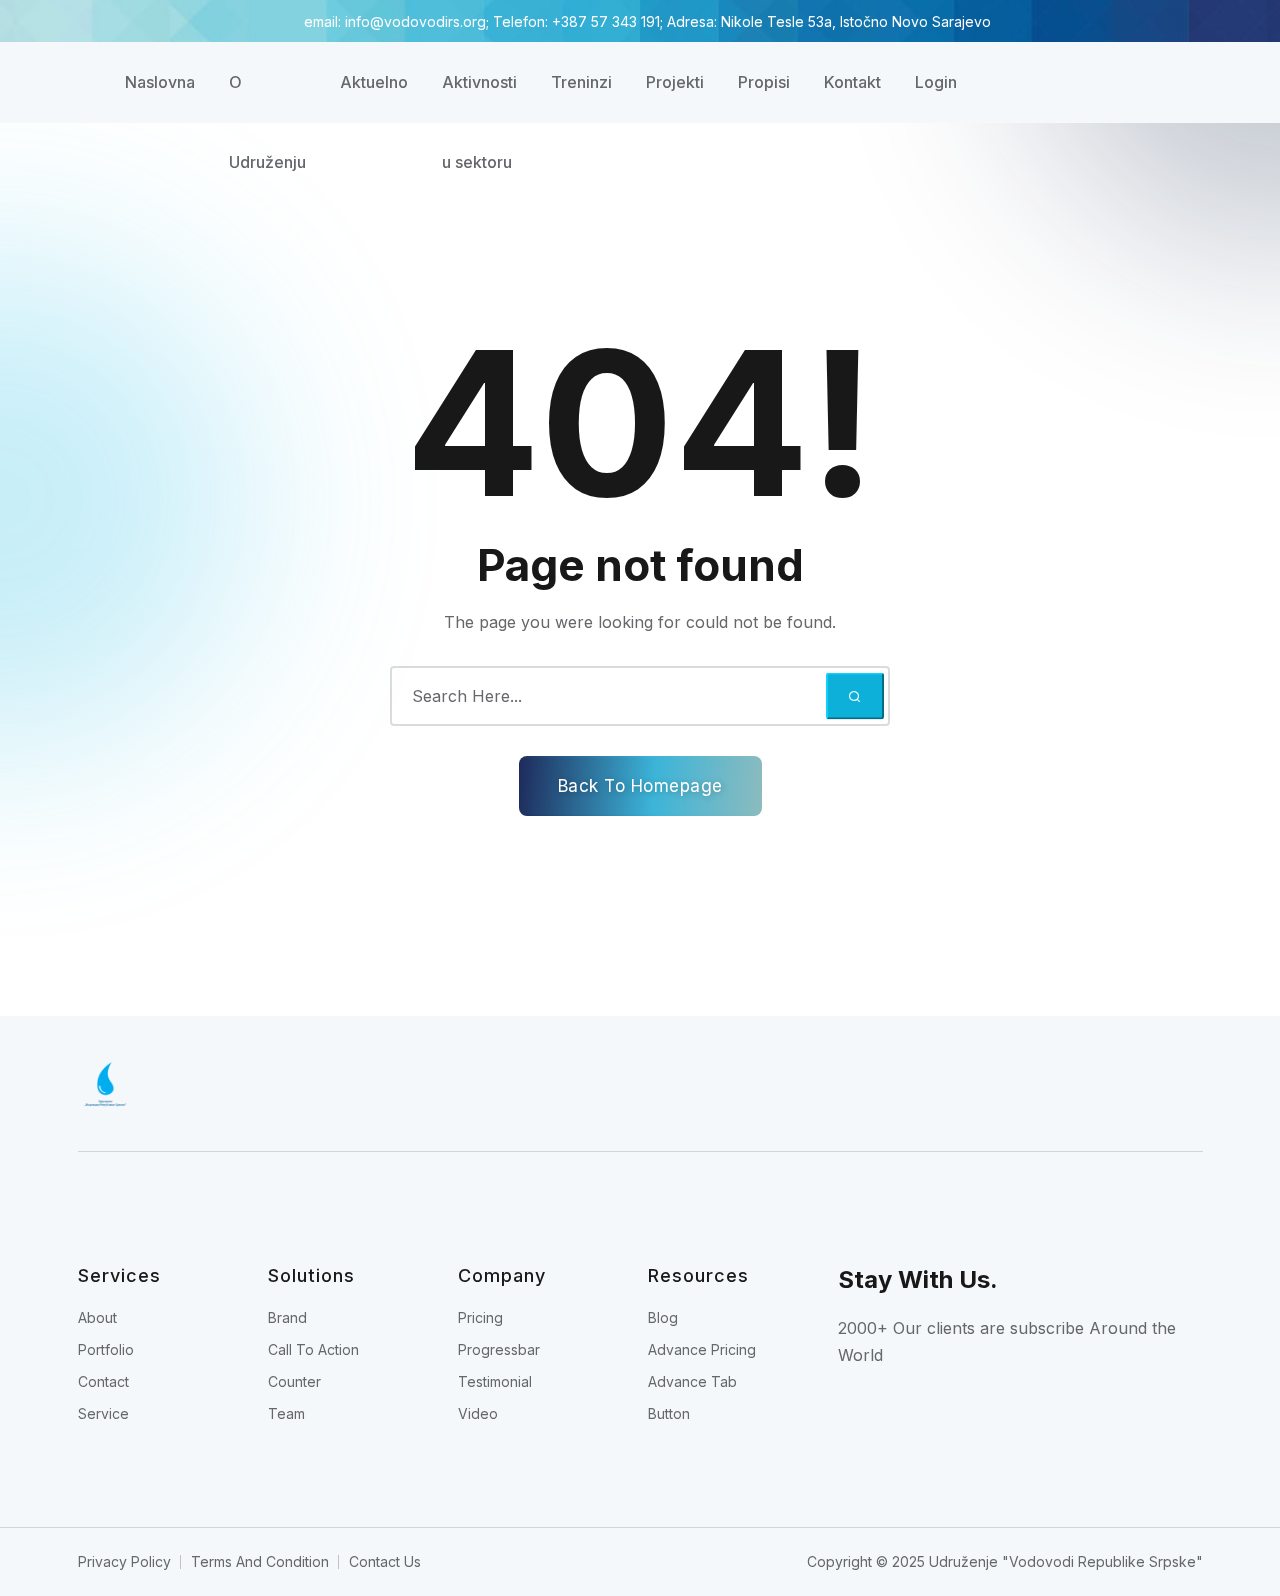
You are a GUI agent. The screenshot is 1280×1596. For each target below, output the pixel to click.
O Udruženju (267, 97)
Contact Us (385, 1561)
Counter (294, 1381)
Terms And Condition (260, 1561)
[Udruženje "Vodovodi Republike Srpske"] (453, 1083)
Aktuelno (374, 82)
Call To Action (313, 1349)
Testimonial (495, 1381)
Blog (663, 1317)
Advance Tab (692, 1381)
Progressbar (499, 1349)
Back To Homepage (640, 786)
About (97, 1317)
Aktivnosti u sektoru (479, 97)
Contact (103, 1381)
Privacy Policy (124, 1561)
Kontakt (852, 82)
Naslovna (160, 82)
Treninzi (581, 82)
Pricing (480, 1317)
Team (286, 1413)
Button (669, 1413)
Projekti (675, 82)
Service (103, 1413)
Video (478, 1413)
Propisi (764, 82)
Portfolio (106, 1349)
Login (936, 82)
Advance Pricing (702, 1349)
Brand (287, 1317)
